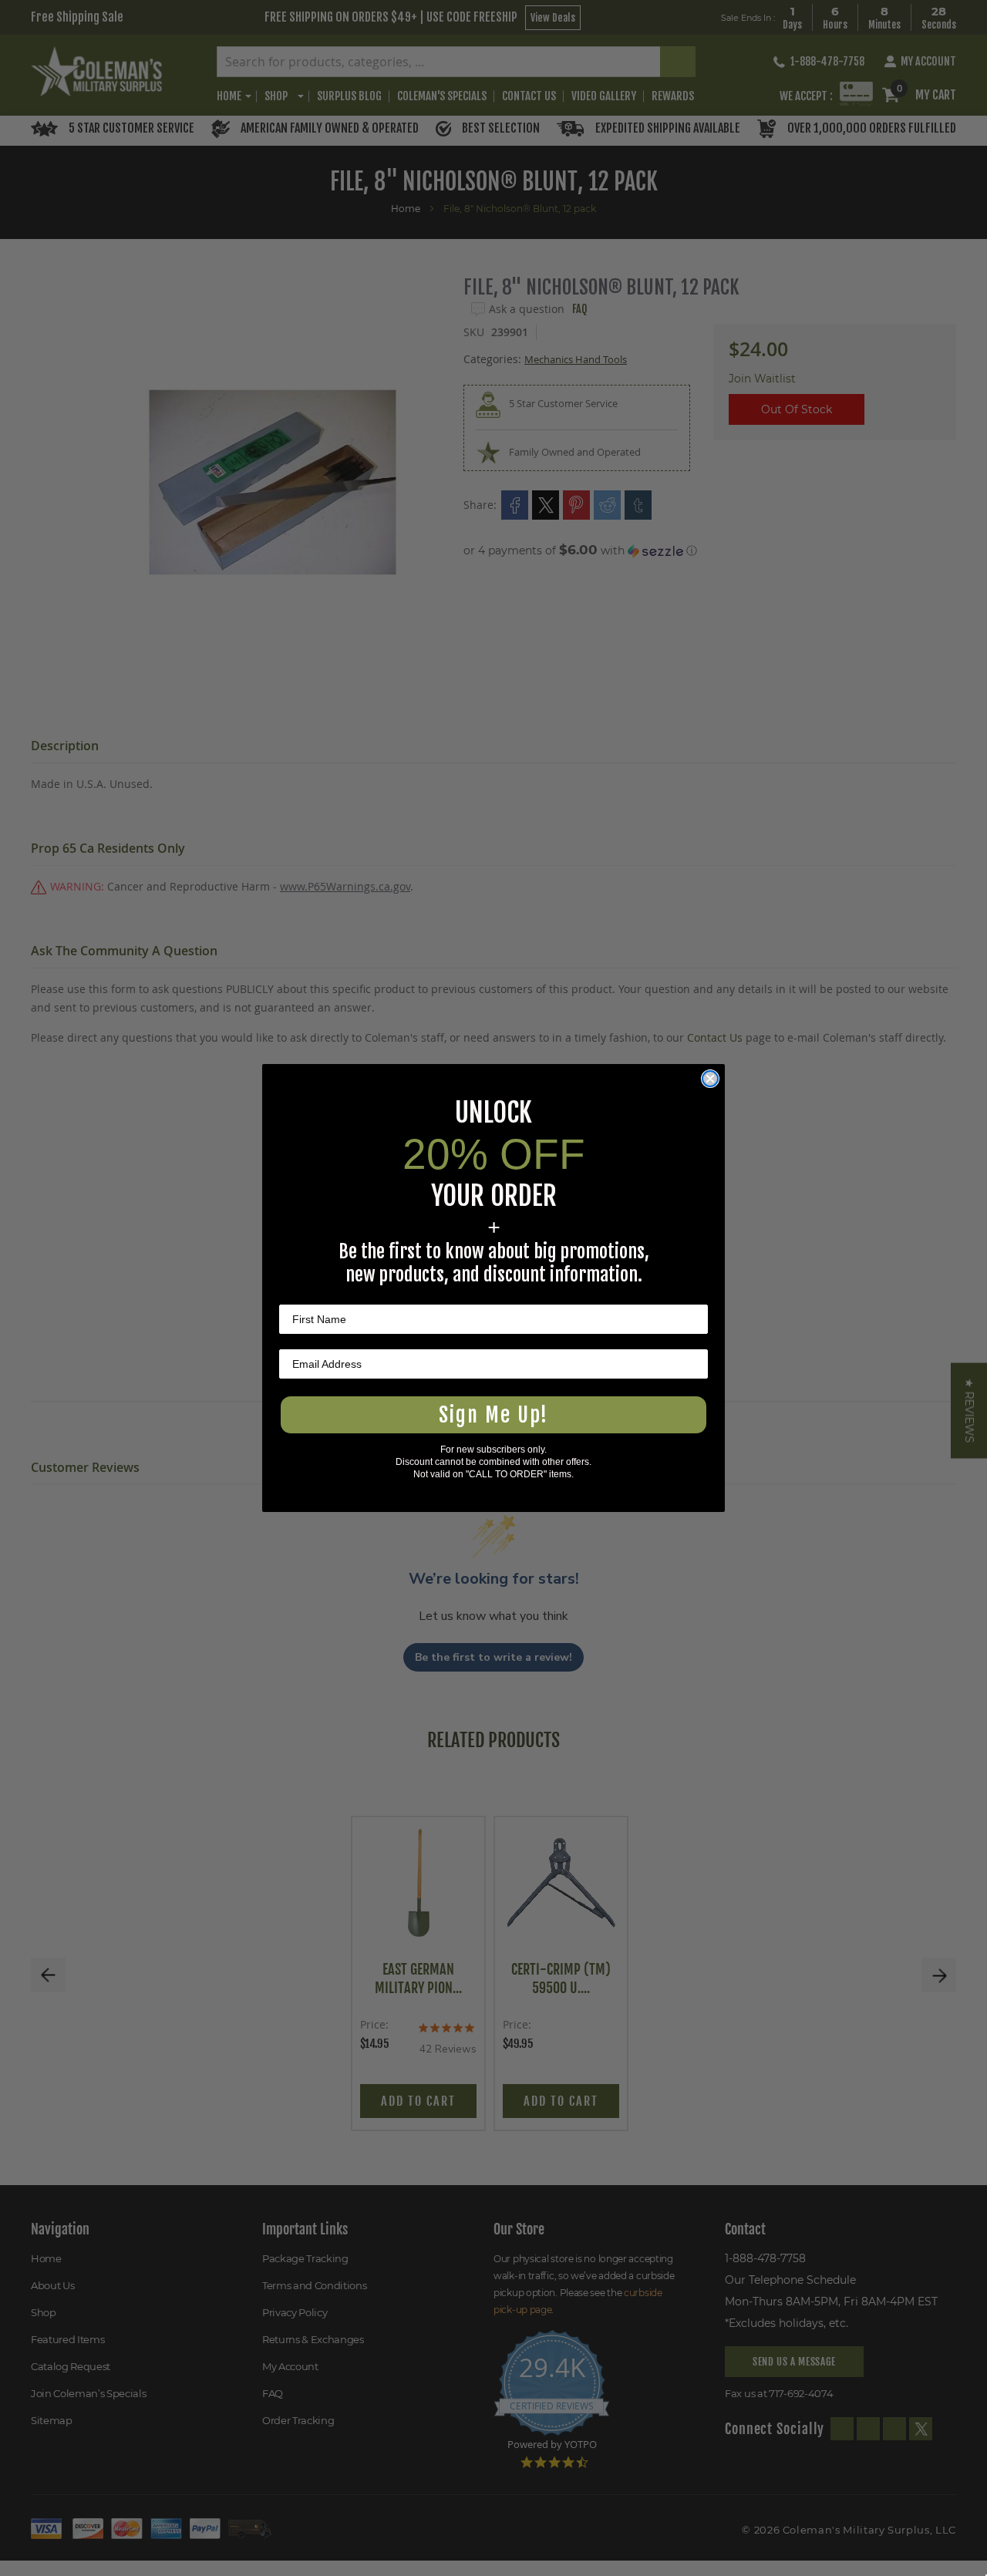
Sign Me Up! (493, 1415)
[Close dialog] (710, 1079)
